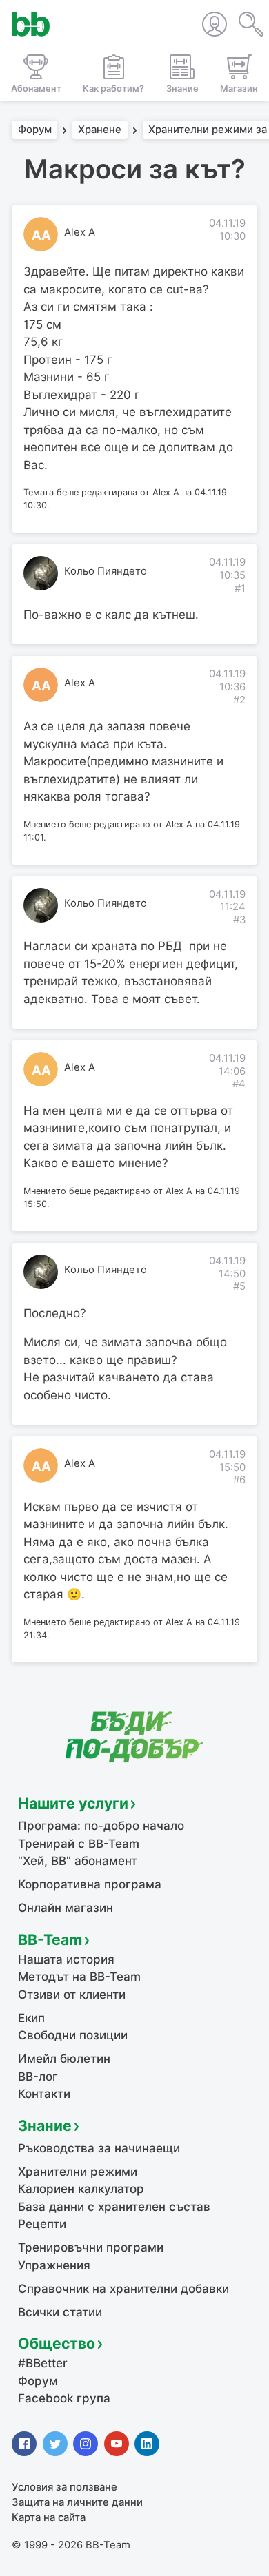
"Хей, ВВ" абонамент (78, 1861)
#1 (240, 588)
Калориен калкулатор (81, 2189)
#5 (239, 1286)
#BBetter (43, 2363)
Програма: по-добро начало (101, 1826)
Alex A (80, 232)
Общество (57, 2343)
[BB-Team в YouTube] (117, 2444)
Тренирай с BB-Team (79, 1844)
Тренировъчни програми (91, 2247)
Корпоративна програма (90, 1884)
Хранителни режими (78, 2172)
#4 (239, 1084)
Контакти (44, 2094)
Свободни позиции (73, 2035)
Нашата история (66, 1959)
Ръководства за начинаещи (99, 2148)
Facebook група (64, 2398)
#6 (239, 1480)
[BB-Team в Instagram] (86, 2444)
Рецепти (42, 2224)
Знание (45, 2125)
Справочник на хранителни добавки (123, 2289)
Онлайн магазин (66, 1908)
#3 (239, 920)
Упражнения (54, 2265)
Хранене (100, 130)
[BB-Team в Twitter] (55, 2444)
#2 (239, 700)
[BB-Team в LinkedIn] (147, 2444)
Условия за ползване (64, 2487)
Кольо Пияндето (106, 571)
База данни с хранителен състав (114, 2207)
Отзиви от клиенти (72, 1995)
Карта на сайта (49, 2517)
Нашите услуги (73, 1803)
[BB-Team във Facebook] (24, 2444)
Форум (35, 130)
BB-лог (38, 2077)
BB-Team (50, 1939)
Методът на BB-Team (79, 1977)
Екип (31, 2018)
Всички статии (60, 2312)
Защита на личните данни (77, 2502)
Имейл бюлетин (64, 2059)
